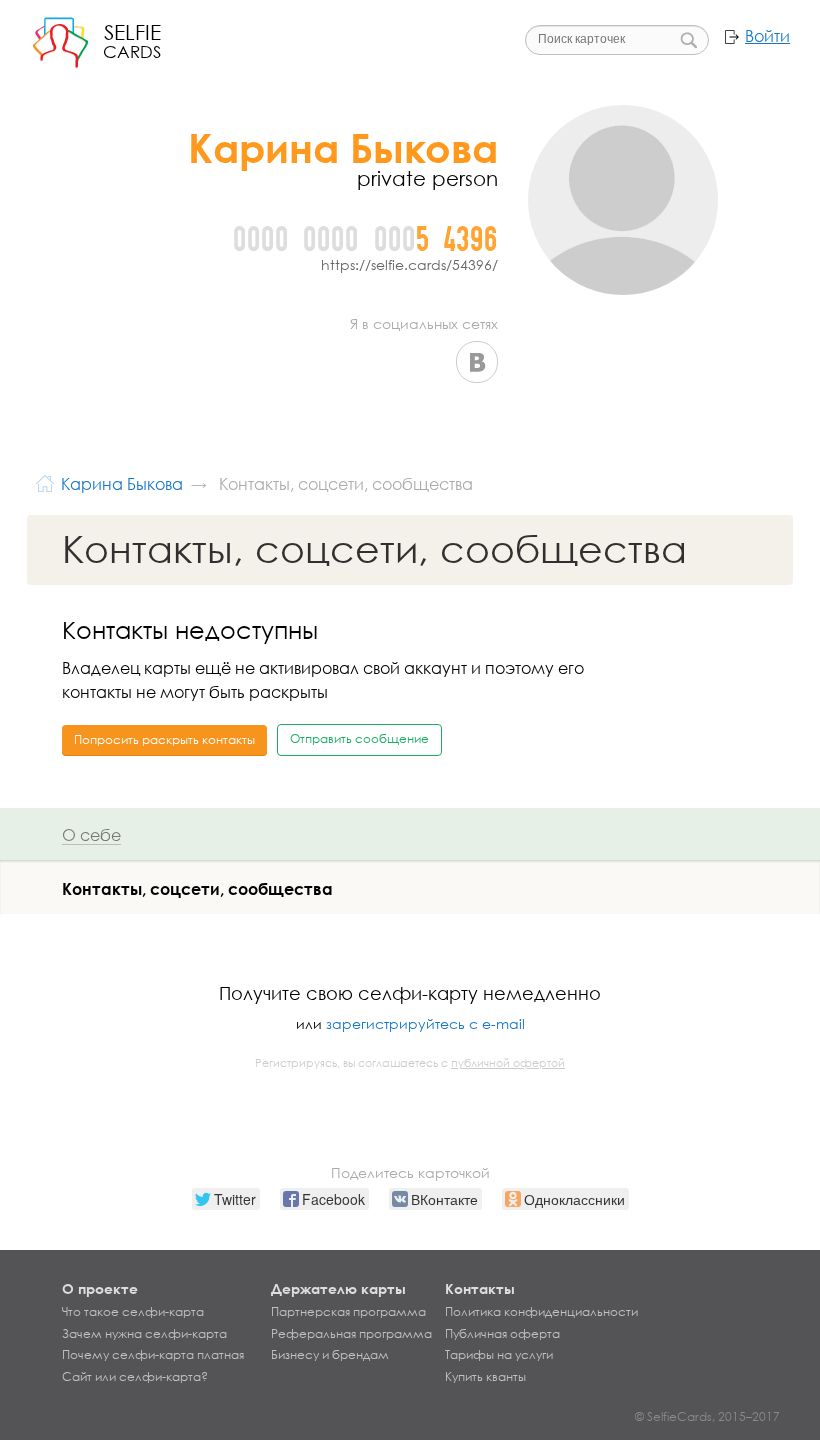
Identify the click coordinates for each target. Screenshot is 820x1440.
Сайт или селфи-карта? (135, 1377)
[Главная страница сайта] (45, 481)
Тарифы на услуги (499, 1355)
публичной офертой (508, 1063)
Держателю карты (338, 1288)
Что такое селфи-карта (133, 1312)
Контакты (480, 1288)
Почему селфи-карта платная (153, 1355)
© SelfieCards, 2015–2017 (707, 1416)
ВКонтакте (477, 362)
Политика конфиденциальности (541, 1312)
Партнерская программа (348, 1312)
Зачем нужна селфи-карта (144, 1334)
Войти (767, 36)
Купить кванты (485, 1377)
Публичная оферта (502, 1334)
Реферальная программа (351, 1334)
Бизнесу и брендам (330, 1355)
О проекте (100, 1288)
